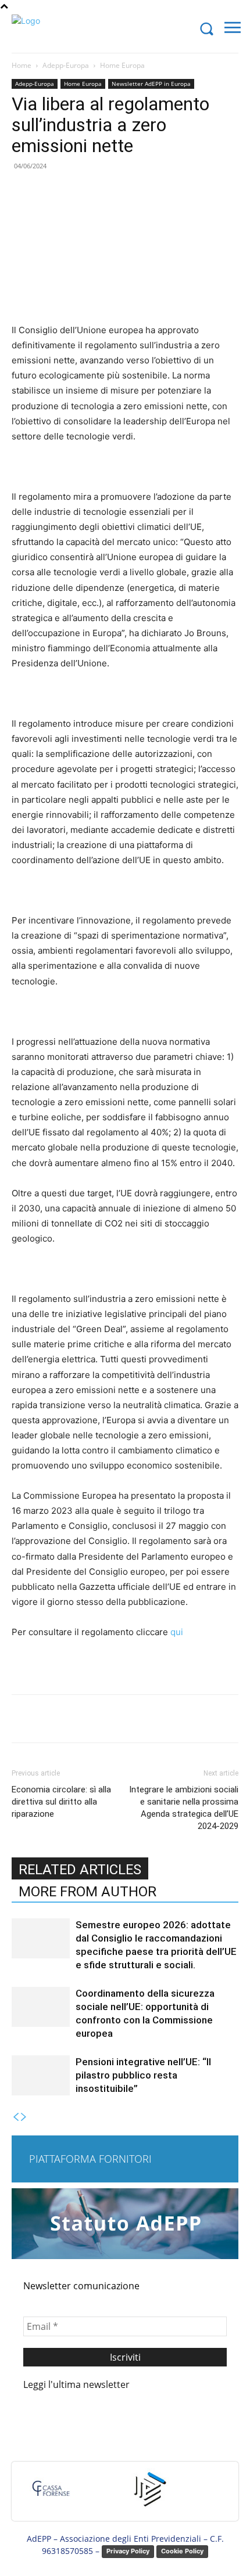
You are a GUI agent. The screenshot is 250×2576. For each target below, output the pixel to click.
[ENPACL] (149, 2494)
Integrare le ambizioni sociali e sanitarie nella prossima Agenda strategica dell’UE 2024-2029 (184, 1808)
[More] (167, 1719)
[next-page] (24, 2117)
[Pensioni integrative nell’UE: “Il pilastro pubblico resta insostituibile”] (41, 2075)
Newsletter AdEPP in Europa (151, 84)
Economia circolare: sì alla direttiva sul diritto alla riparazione (61, 1802)
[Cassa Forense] (50, 2494)
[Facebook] (60, 1719)
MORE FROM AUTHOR (87, 1892)
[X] (87, 1719)
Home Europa (122, 65)
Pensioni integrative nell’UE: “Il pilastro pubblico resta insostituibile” (143, 2075)
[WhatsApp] (140, 1719)
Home (22, 65)
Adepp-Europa (66, 65)
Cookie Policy (182, 2551)
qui (177, 1632)
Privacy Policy (128, 2551)
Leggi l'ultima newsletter (76, 2384)
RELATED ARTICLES (80, 1870)
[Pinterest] (113, 1719)
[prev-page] (16, 2117)
